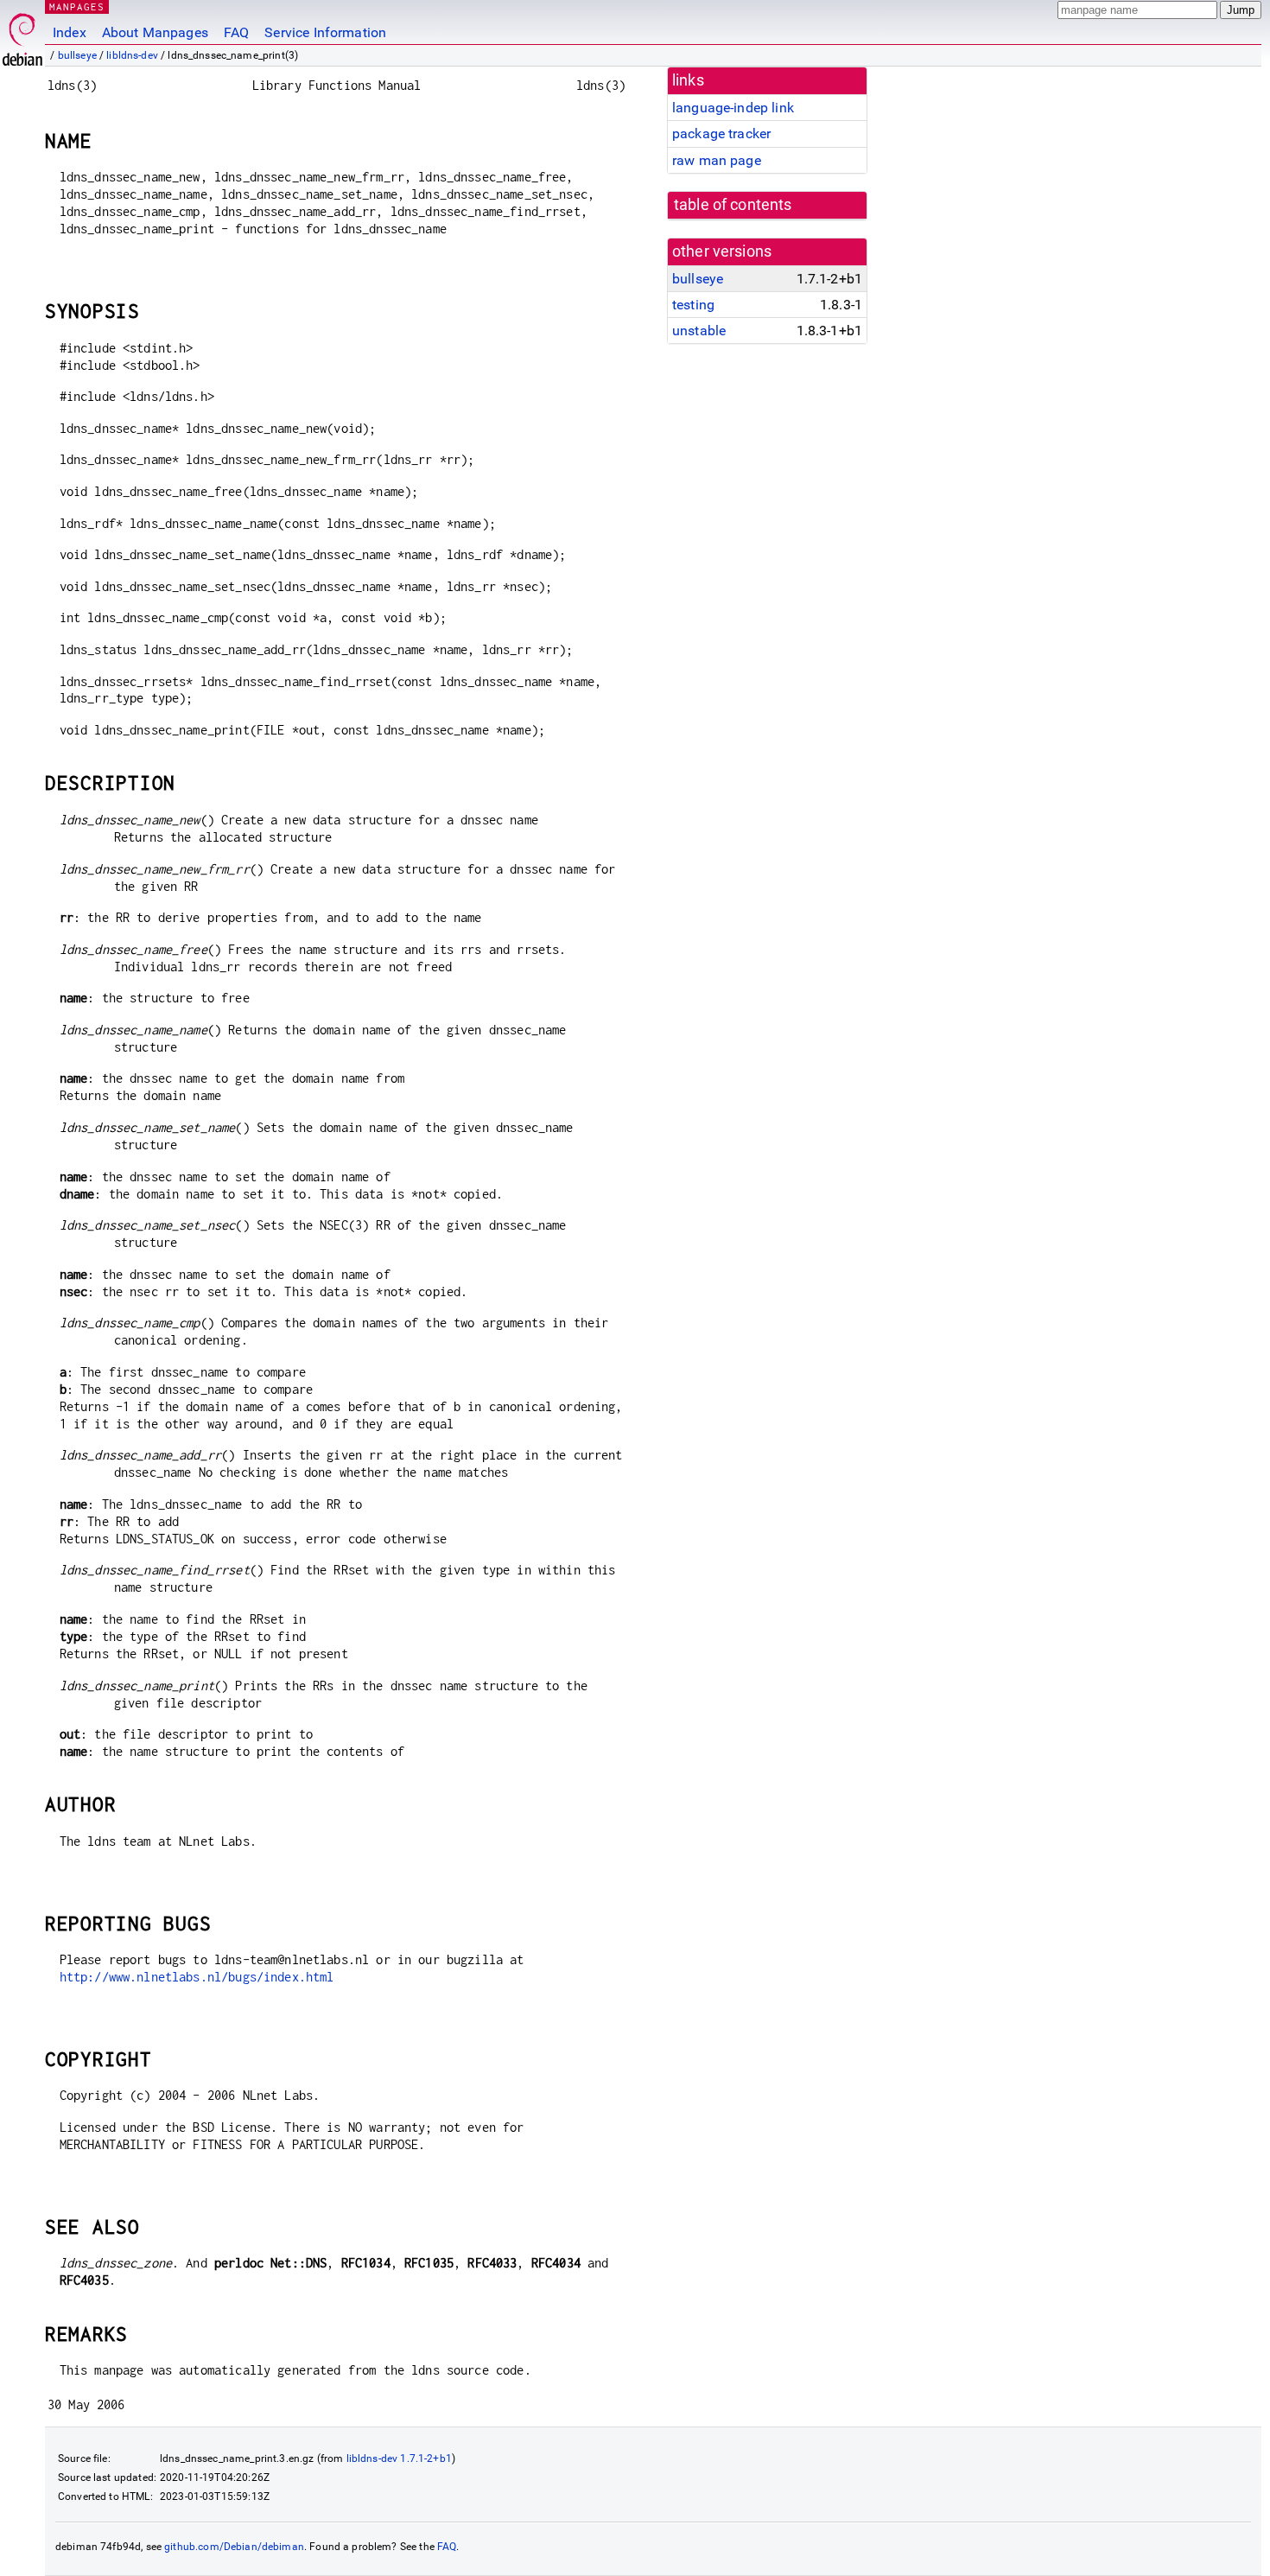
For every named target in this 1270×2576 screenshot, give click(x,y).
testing (693, 305)
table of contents (733, 205)
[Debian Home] (22, 35)
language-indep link (733, 108)
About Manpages (155, 32)
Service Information (325, 32)
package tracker (721, 134)
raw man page (717, 160)
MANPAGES (77, 6)
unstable (699, 331)
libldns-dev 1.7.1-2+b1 (399, 2458)
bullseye (77, 55)
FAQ (236, 32)
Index (70, 32)
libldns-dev (132, 55)
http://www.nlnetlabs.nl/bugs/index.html (197, 1977)
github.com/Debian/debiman (234, 2547)
